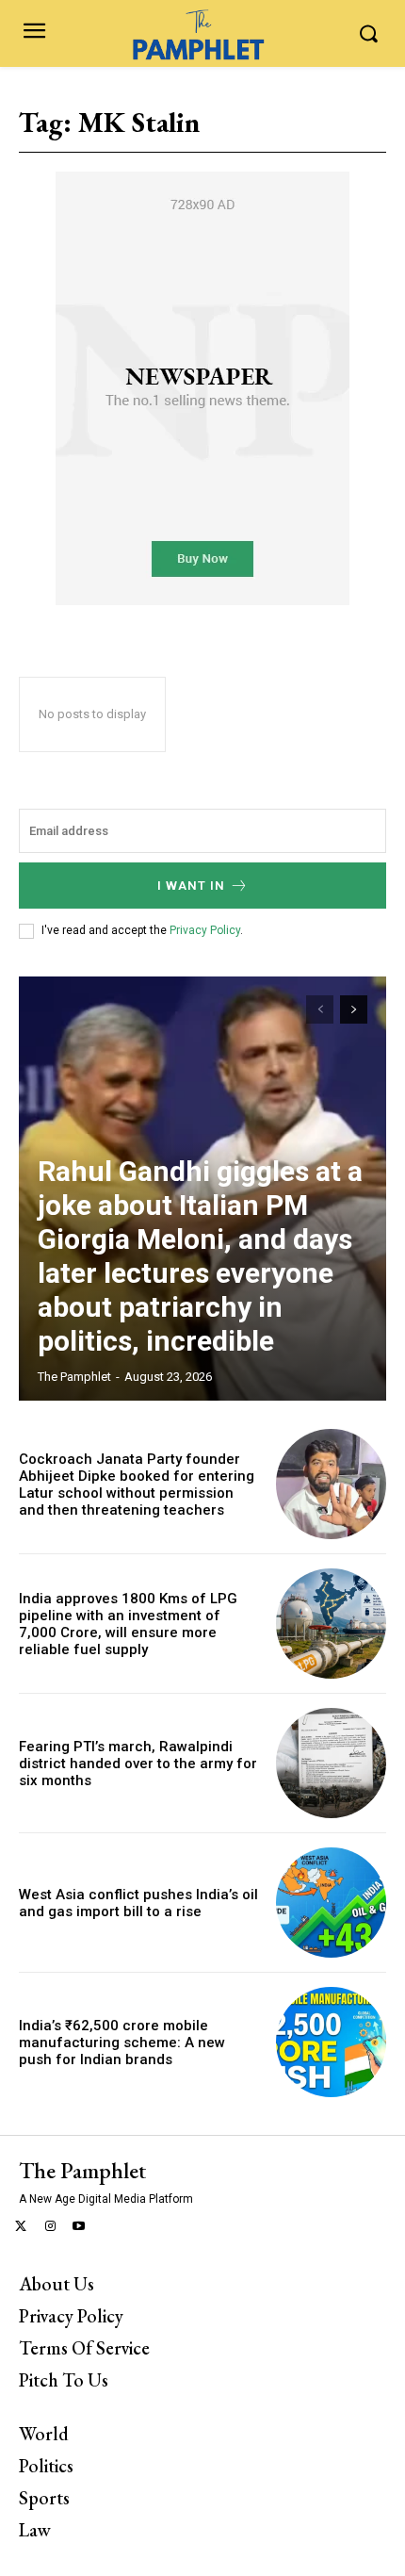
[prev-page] (320, 1009)
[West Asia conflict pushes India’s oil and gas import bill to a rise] (331, 1903)
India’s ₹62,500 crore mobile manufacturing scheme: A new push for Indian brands (122, 2043)
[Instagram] (50, 2228)
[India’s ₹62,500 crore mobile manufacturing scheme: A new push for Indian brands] (331, 2042)
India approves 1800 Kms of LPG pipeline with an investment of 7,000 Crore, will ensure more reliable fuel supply (128, 1624)
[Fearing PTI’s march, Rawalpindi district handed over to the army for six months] (331, 1763)
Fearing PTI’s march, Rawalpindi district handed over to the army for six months (138, 1764)
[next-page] (354, 1009)
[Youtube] (80, 2228)
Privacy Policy (205, 930)
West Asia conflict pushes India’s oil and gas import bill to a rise (138, 1903)
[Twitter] (21, 2228)
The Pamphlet (74, 1377)
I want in (191, 886)
